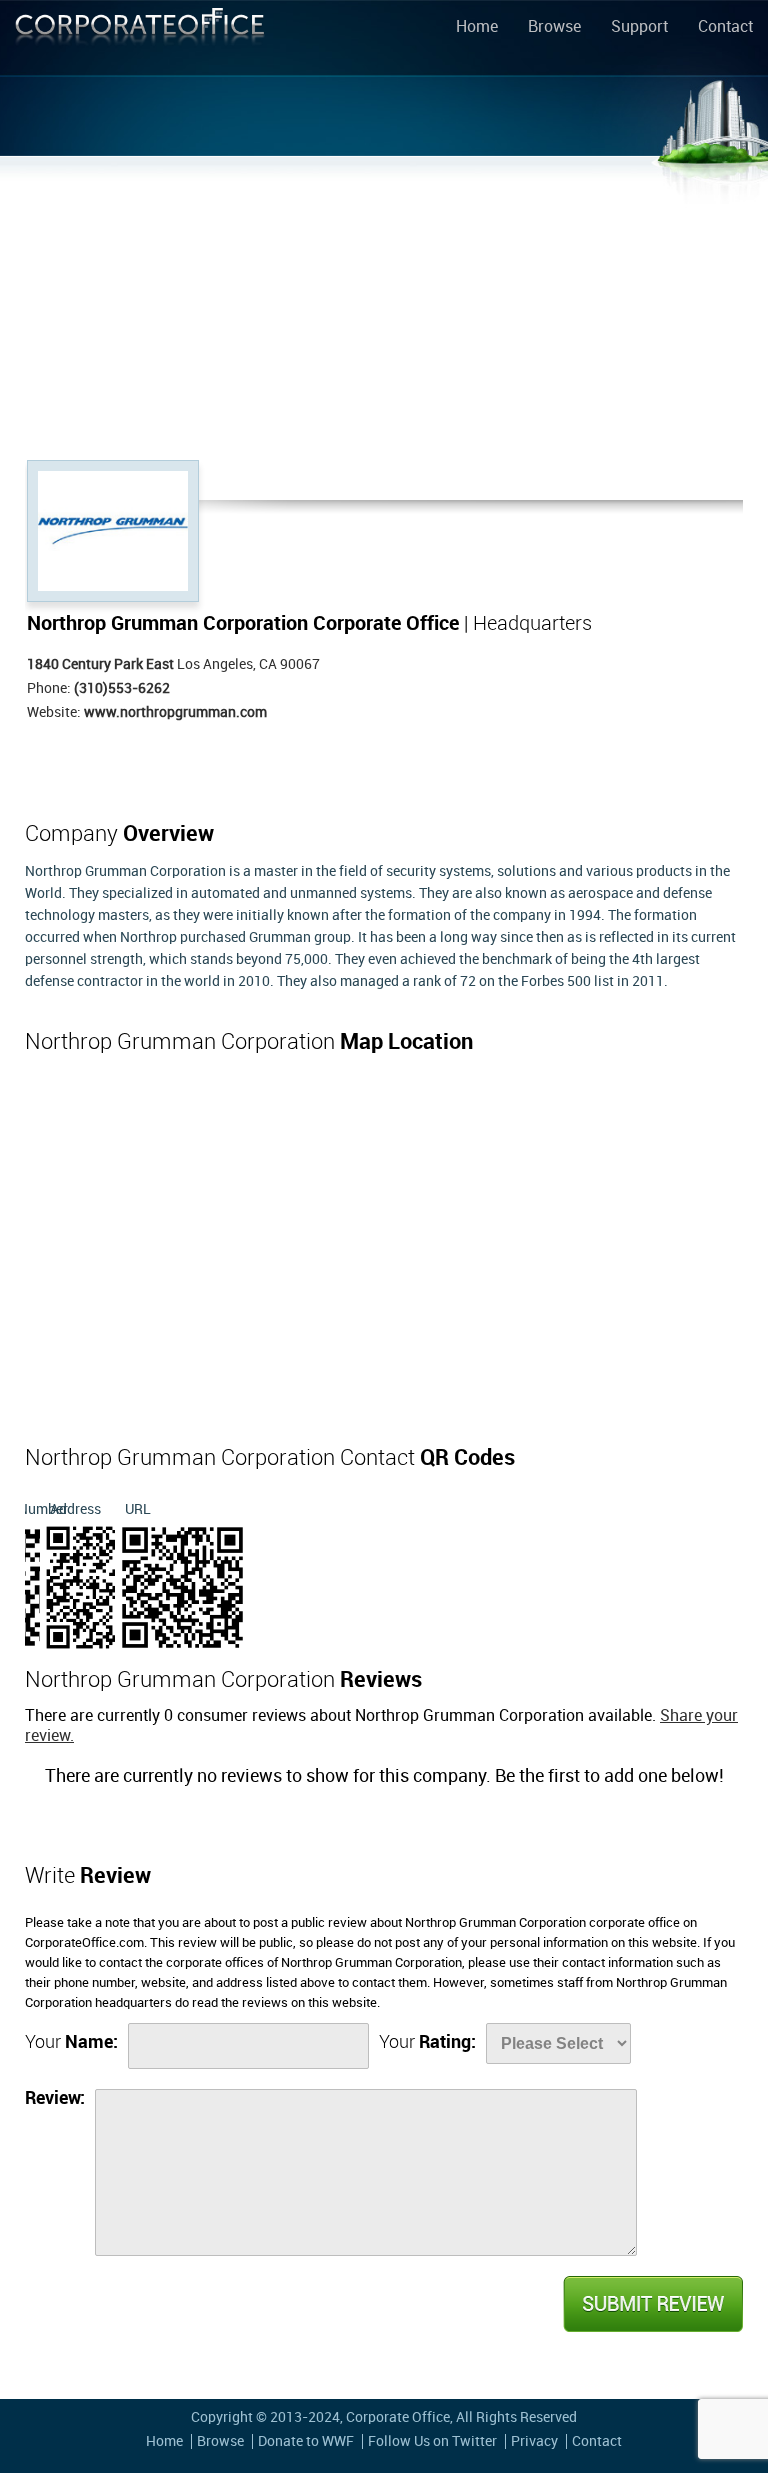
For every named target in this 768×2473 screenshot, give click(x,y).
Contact (725, 28)
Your (71, 2042)
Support (639, 28)
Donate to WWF (306, 2441)
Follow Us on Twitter (432, 2441)
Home (477, 28)
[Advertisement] (384, 310)
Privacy (534, 2441)
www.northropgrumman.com (175, 712)
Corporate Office (140, 41)
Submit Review (652, 2304)
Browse (554, 28)
